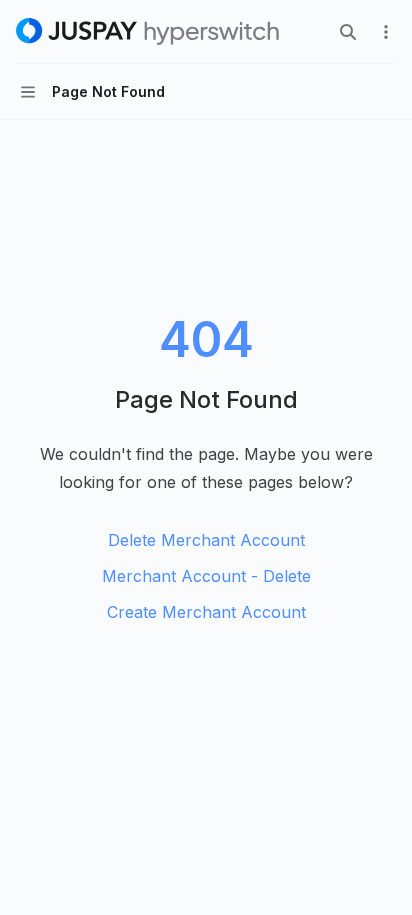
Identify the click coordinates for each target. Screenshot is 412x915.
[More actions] (386, 32)
